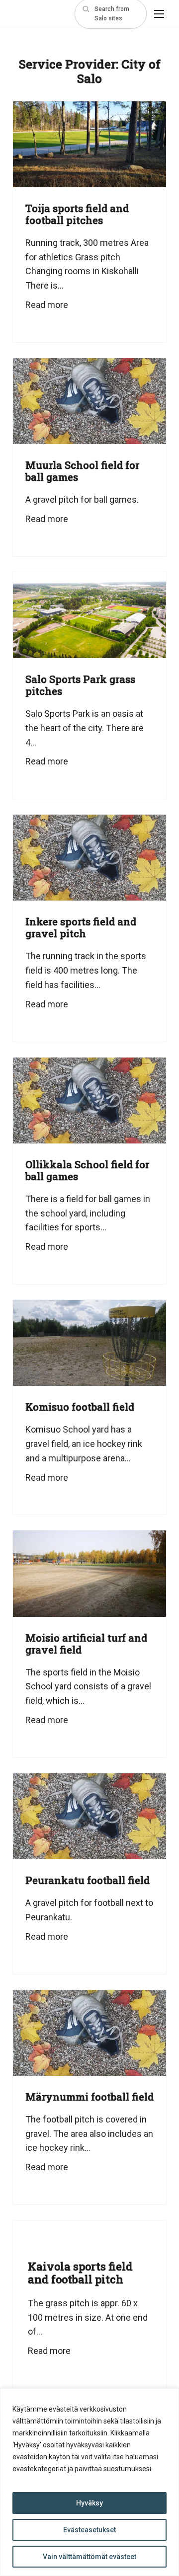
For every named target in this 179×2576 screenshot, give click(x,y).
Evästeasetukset (89, 2530)
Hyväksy (89, 2503)
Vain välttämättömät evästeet (89, 2557)
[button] (111, 14)
